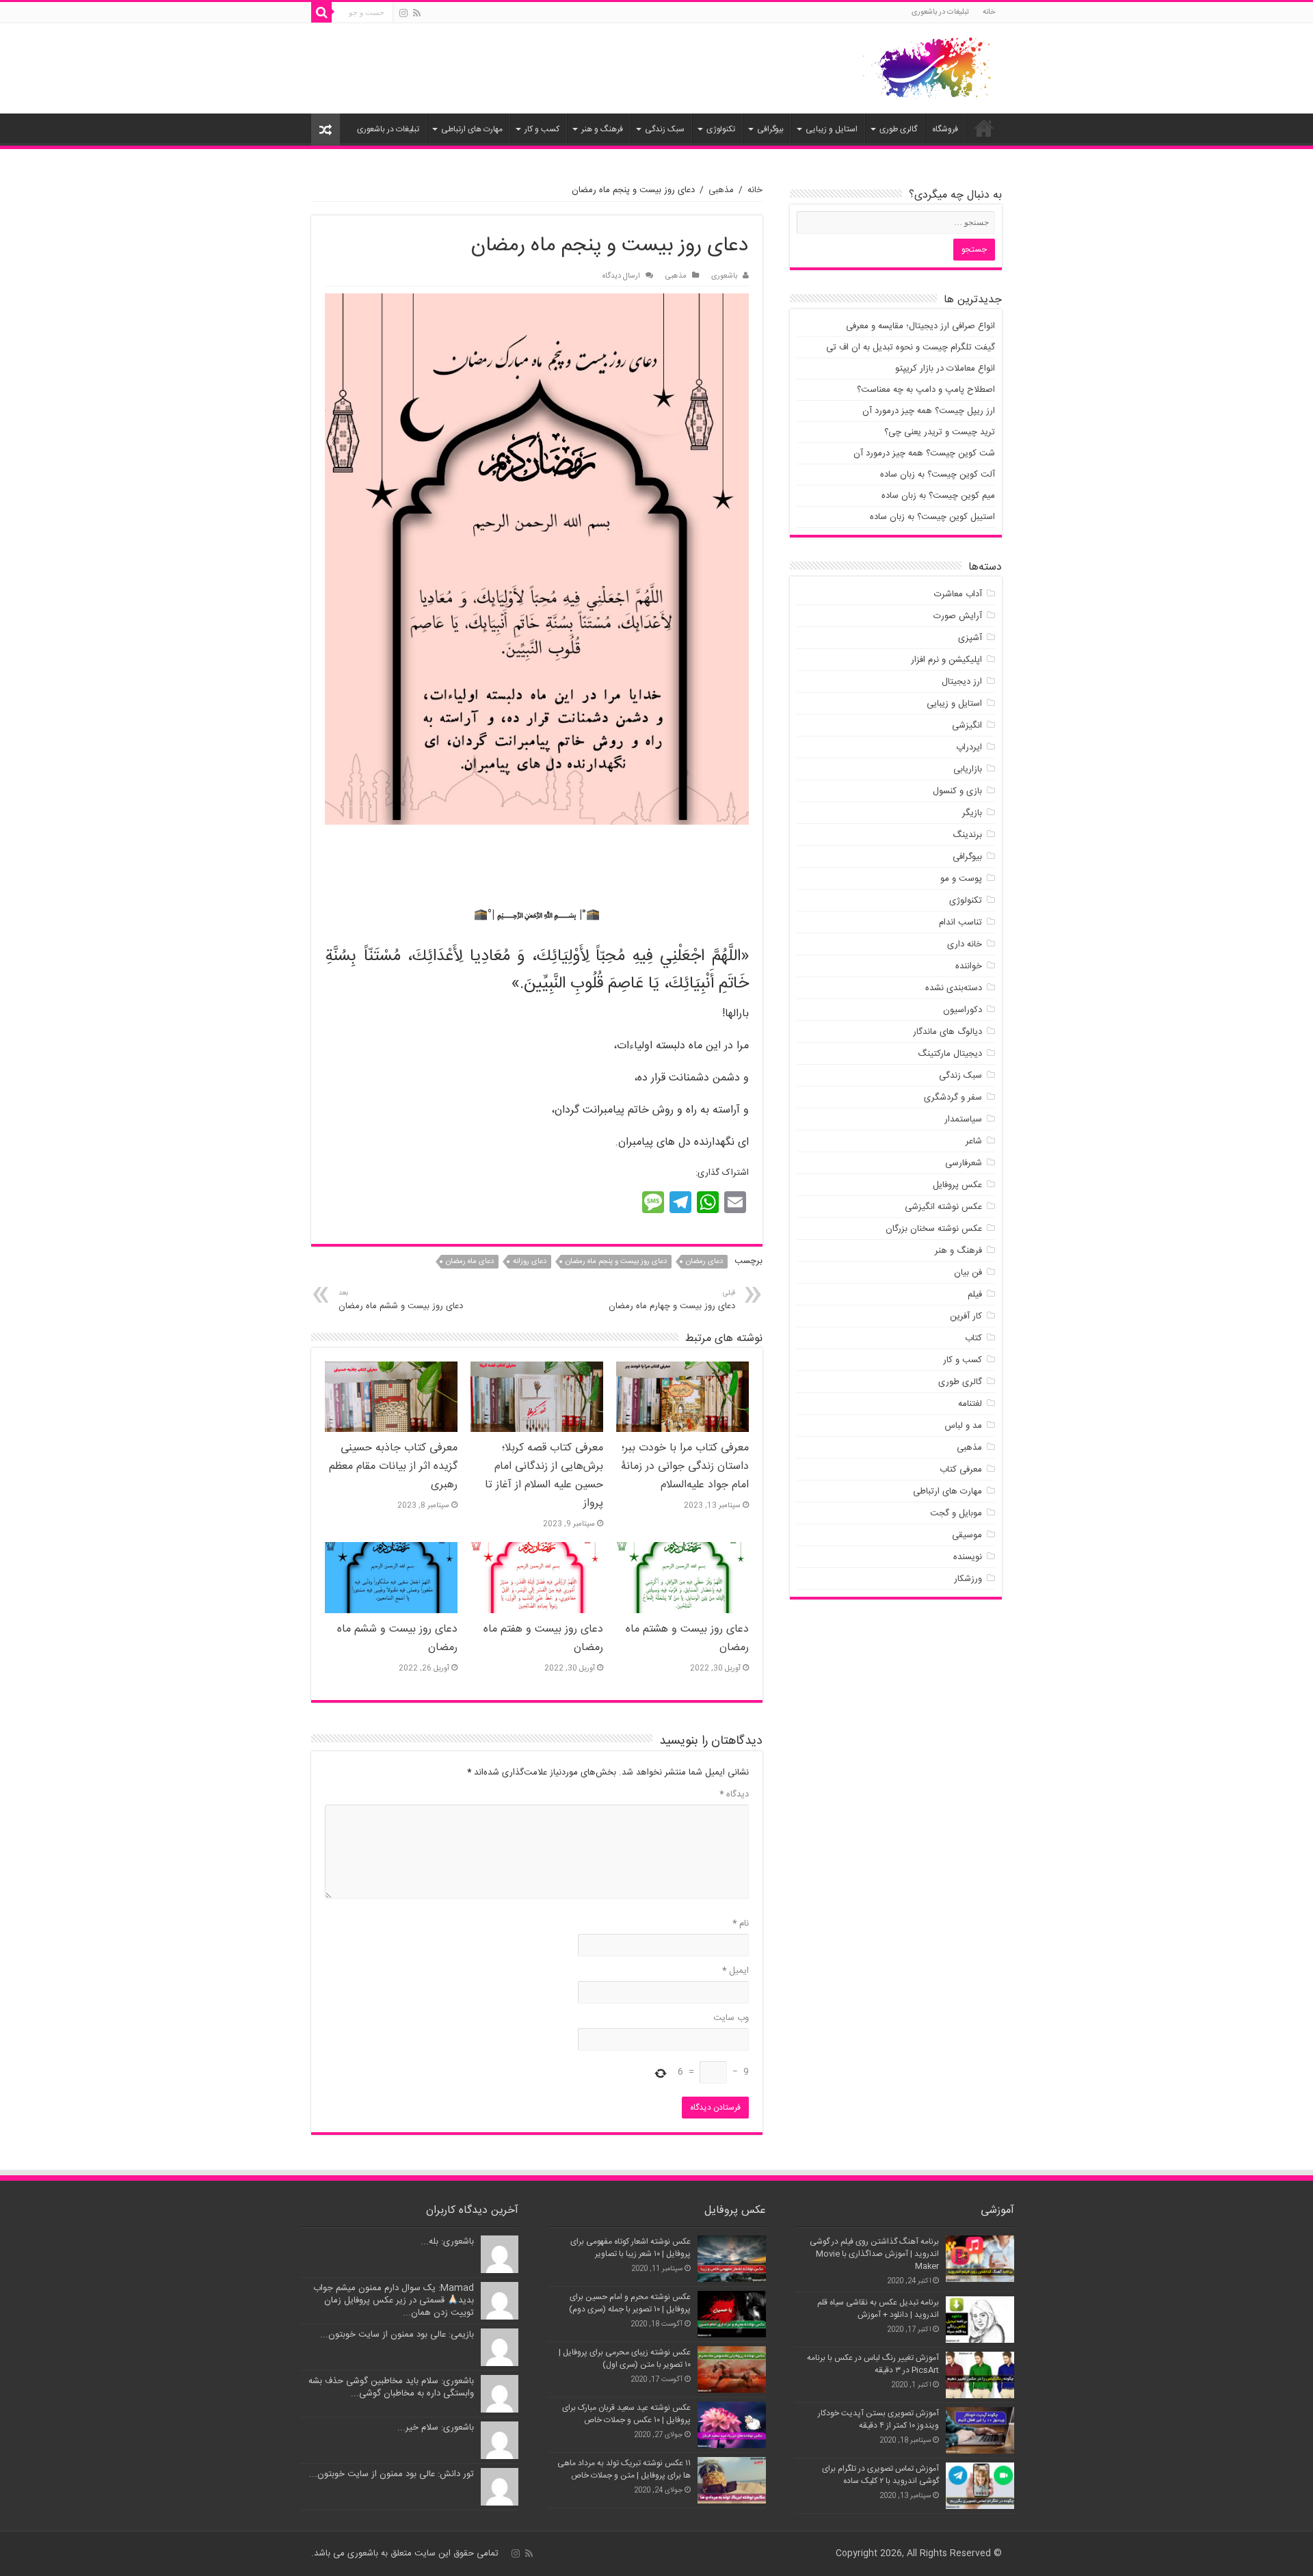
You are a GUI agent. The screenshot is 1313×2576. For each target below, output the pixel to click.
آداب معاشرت (958, 594)
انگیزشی (967, 726)
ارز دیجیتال (962, 682)
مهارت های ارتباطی (472, 129)
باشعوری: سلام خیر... (436, 2428)
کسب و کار (542, 129)
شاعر (974, 1141)
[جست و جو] (321, 12)
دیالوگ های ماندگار (947, 1032)
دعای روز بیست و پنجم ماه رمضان (616, 1262)
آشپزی (970, 638)
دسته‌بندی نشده (954, 988)
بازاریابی (968, 769)
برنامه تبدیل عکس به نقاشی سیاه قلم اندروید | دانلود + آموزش (878, 2309)
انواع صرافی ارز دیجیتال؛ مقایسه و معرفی (920, 326)
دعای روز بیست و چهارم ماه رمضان (672, 1300)
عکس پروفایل (957, 1185)
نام (741, 1924)
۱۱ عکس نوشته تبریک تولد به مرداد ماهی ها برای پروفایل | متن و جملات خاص (624, 2469)
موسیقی (967, 1535)
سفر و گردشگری (953, 1098)
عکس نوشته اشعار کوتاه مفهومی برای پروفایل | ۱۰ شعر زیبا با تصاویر (631, 2248)
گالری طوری (898, 129)
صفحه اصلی (984, 128)
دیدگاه (734, 1794)
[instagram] (403, 13)
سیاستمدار (963, 1119)
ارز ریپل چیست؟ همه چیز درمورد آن (929, 411)
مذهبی (721, 190)
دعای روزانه (530, 1262)
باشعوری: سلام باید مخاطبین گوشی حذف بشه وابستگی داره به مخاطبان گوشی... (391, 2387)
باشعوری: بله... (447, 2242)
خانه (989, 12)
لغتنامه (970, 1404)
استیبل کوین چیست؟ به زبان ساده (932, 517)
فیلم (975, 1294)
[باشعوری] (927, 66)
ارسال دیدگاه (621, 276)
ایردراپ (969, 747)
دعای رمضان (704, 1262)
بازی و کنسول (957, 791)
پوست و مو (961, 879)
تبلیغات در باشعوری (940, 12)
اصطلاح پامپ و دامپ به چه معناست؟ (926, 390)
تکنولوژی (721, 129)
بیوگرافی (770, 129)
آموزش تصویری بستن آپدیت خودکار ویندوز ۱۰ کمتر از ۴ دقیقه (878, 2419)
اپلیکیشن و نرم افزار (946, 660)
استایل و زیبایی (832, 129)
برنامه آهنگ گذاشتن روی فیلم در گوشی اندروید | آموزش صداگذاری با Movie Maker (874, 2254)
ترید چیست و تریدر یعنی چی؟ (940, 432)
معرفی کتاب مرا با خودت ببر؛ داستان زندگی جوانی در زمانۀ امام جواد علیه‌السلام (685, 1466)
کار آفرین (966, 1316)
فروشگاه (945, 129)
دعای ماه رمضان (470, 1262)
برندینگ (967, 835)
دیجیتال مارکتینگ (950, 1054)
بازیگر (972, 813)
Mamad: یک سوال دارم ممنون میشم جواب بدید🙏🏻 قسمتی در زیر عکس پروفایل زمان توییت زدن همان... (394, 2300)
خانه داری (965, 944)
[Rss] (417, 13)
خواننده (969, 966)
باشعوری (724, 276)
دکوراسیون (963, 1010)
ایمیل (735, 1971)
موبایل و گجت (956, 1513)
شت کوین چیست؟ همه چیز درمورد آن (924, 453)
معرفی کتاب (961, 1470)
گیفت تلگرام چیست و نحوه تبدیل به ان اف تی (911, 347)
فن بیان (968, 1273)
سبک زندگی (665, 129)
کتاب (973, 1338)
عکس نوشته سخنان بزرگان (934, 1229)
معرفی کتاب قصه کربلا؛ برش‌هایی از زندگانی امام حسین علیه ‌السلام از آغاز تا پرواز (544, 1476)
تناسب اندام (960, 922)
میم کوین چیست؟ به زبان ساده (938, 496)
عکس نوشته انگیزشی (943, 1207)
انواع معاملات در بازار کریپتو (945, 369)
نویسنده (968, 1557)
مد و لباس (963, 1426)
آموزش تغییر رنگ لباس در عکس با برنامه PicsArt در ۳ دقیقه (873, 2364)
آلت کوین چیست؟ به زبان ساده (938, 475)
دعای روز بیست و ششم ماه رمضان (401, 1300)
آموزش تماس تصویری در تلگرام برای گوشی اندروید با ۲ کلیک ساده (880, 2475)
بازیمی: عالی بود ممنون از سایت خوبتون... (397, 2335)
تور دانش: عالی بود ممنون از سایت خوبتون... (392, 2474)
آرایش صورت (958, 616)
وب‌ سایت (731, 2018)
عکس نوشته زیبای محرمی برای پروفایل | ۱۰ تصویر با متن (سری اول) (625, 2359)
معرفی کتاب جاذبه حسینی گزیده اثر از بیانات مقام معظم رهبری (393, 1466)
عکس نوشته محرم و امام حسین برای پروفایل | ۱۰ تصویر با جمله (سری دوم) (630, 2303)
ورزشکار (968, 1579)
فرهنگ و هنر (602, 129)
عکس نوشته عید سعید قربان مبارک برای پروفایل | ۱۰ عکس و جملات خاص (626, 2414)
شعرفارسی (964, 1163)
